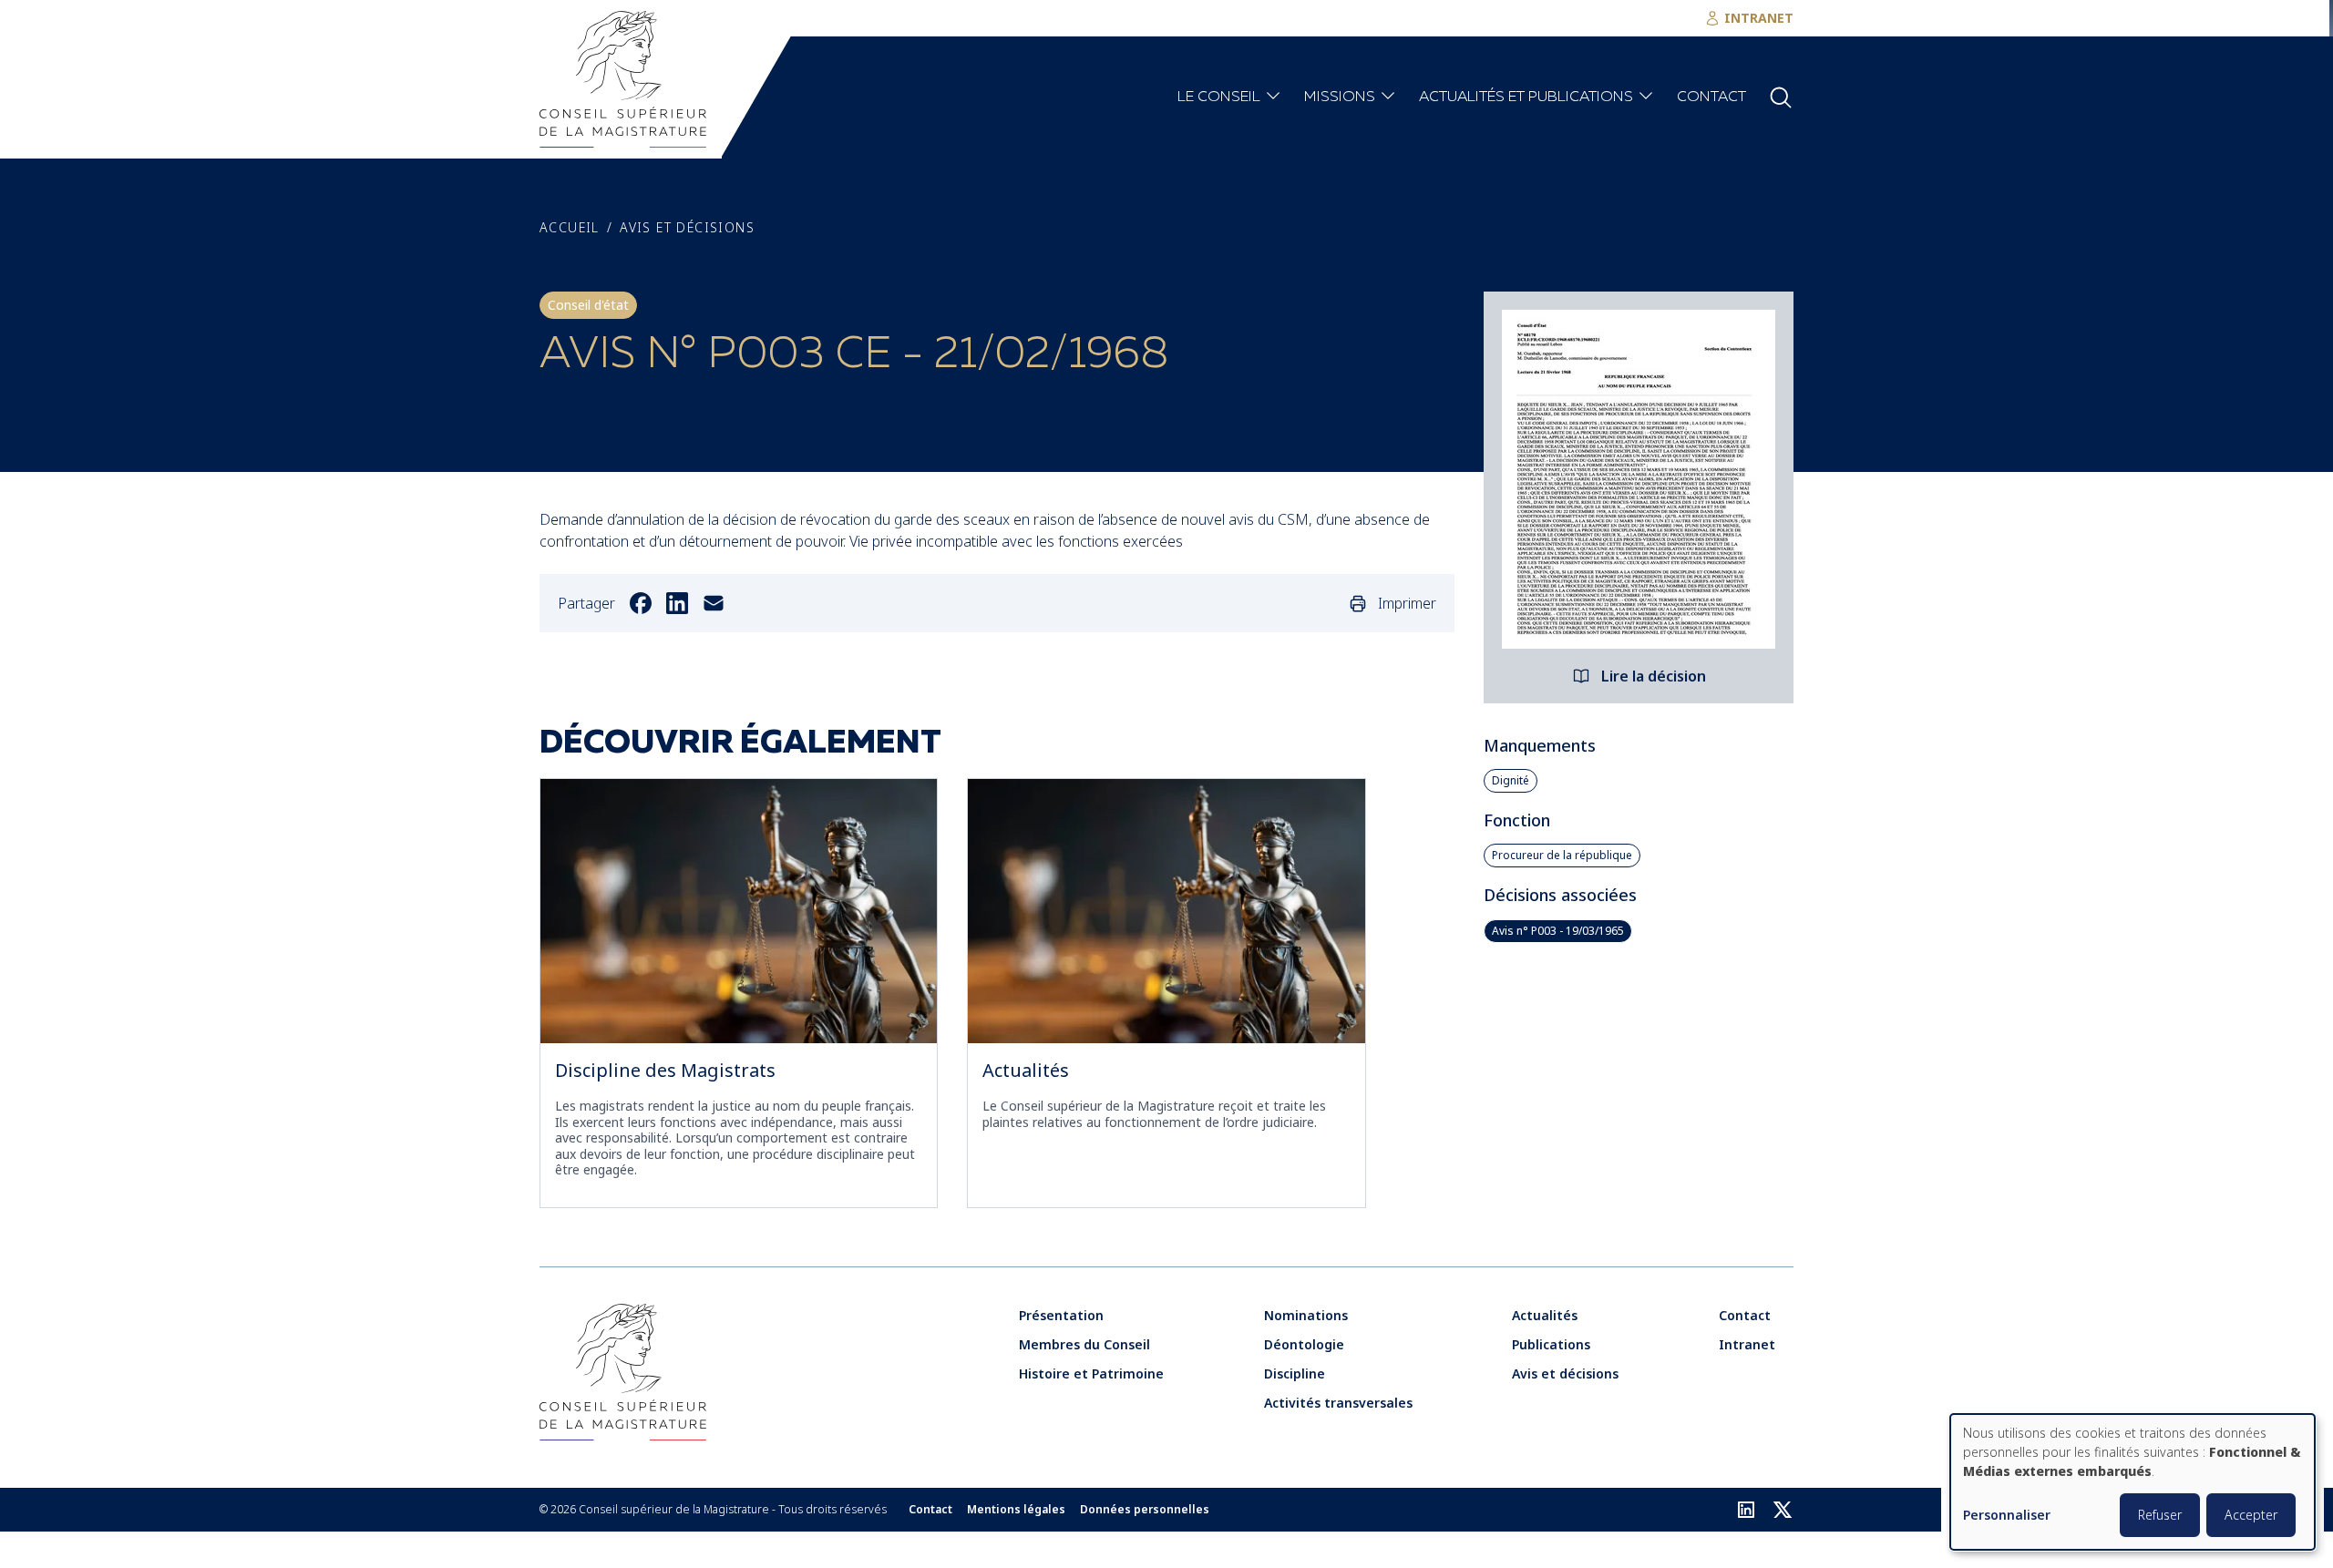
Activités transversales (1338, 1403)
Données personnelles (1145, 1510)
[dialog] (2133, 1482)
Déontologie (1304, 1344)
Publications (1551, 1344)
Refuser (2160, 1515)
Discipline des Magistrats (665, 1070)
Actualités (1026, 1070)
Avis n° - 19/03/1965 (1558, 931)
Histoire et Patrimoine (1091, 1373)
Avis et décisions (687, 228)
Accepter (2251, 1515)
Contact (1711, 97)
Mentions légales (1016, 1510)
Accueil (570, 228)
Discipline (1295, 1373)
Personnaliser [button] (2007, 1516)
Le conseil (1219, 97)
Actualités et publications (1526, 97)
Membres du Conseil (1084, 1344)
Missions (1340, 97)
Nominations (1306, 1315)
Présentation (1061, 1315)
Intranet (1747, 1344)
